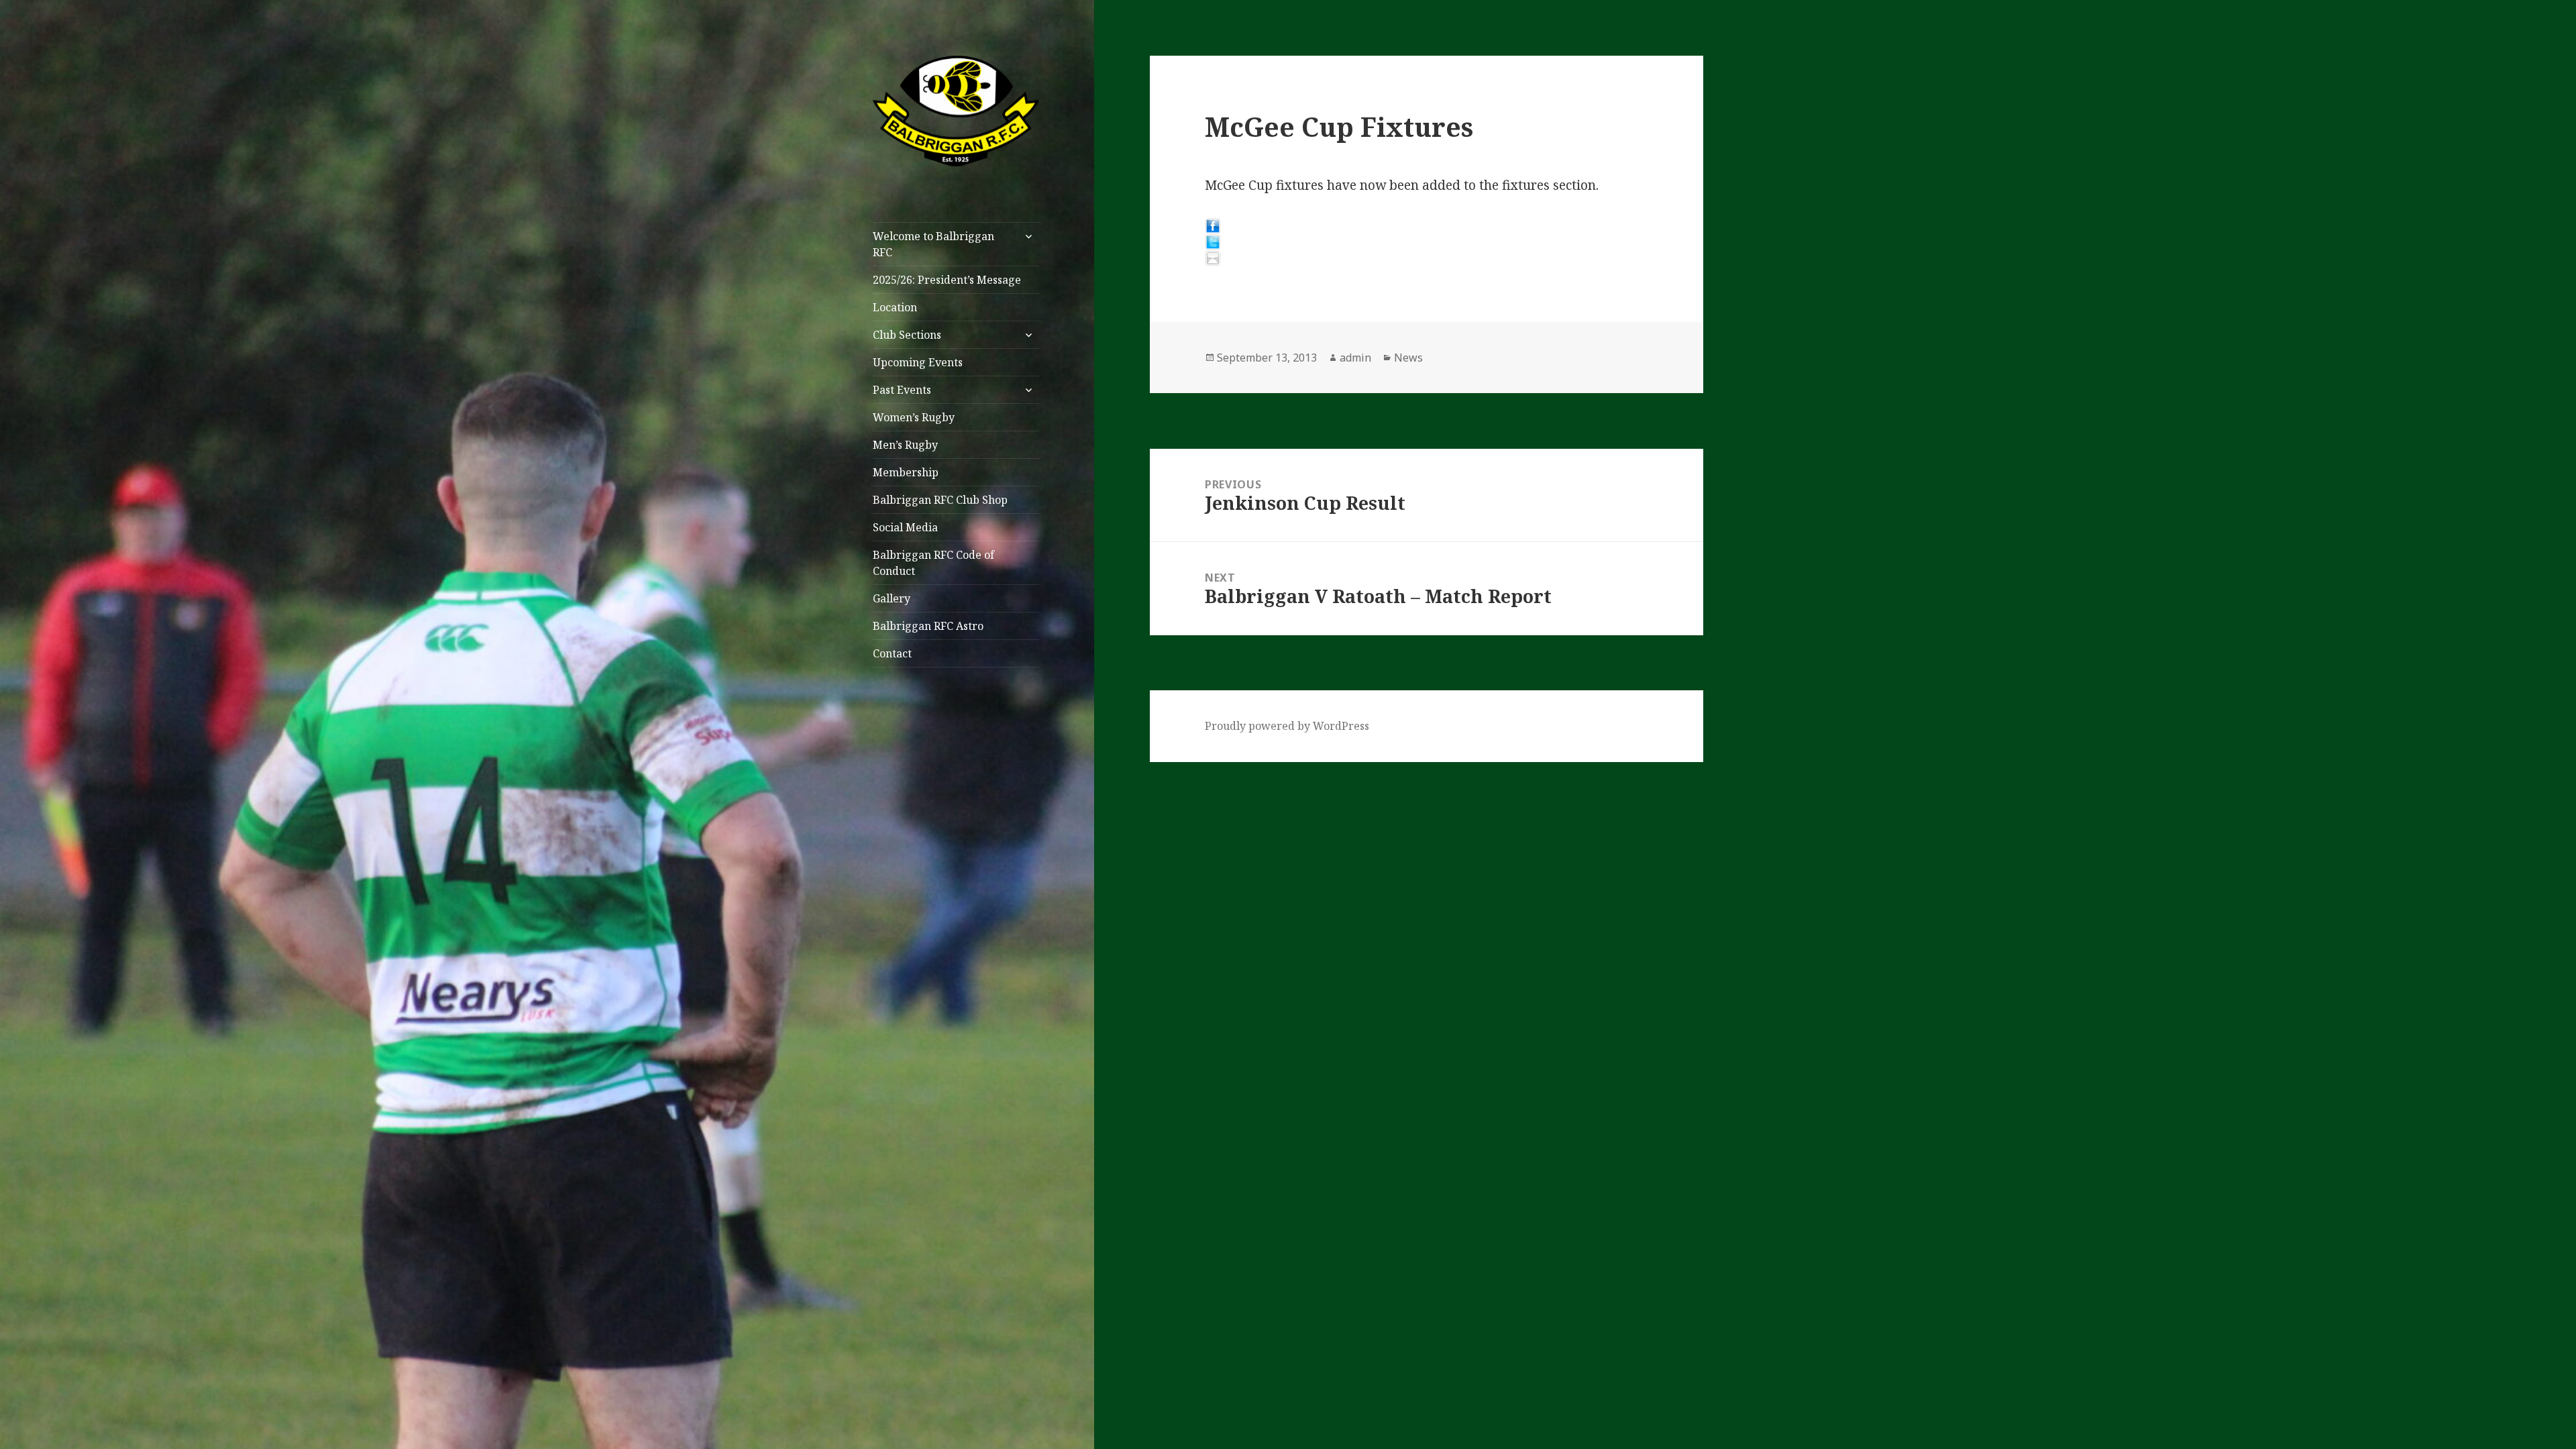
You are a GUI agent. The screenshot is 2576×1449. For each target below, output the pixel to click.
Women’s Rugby (914, 417)
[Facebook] (1426, 226)
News (1408, 358)
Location (895, 307)
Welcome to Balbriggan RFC (933, 244)
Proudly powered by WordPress (1287, 726)
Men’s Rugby (905, 445)
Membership (906, 472)
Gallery (892, 598)
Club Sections (907, 335)
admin (1355, 358)
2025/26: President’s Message (947, 280)
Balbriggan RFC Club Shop (940, 500)
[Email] (1426, 258)
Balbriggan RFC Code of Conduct (933, 563)
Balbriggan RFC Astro (928, 626)
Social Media (905, 527)
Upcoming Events (918, 362)
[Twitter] (1426, 242)
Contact (892, 653)
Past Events (902, 390)
